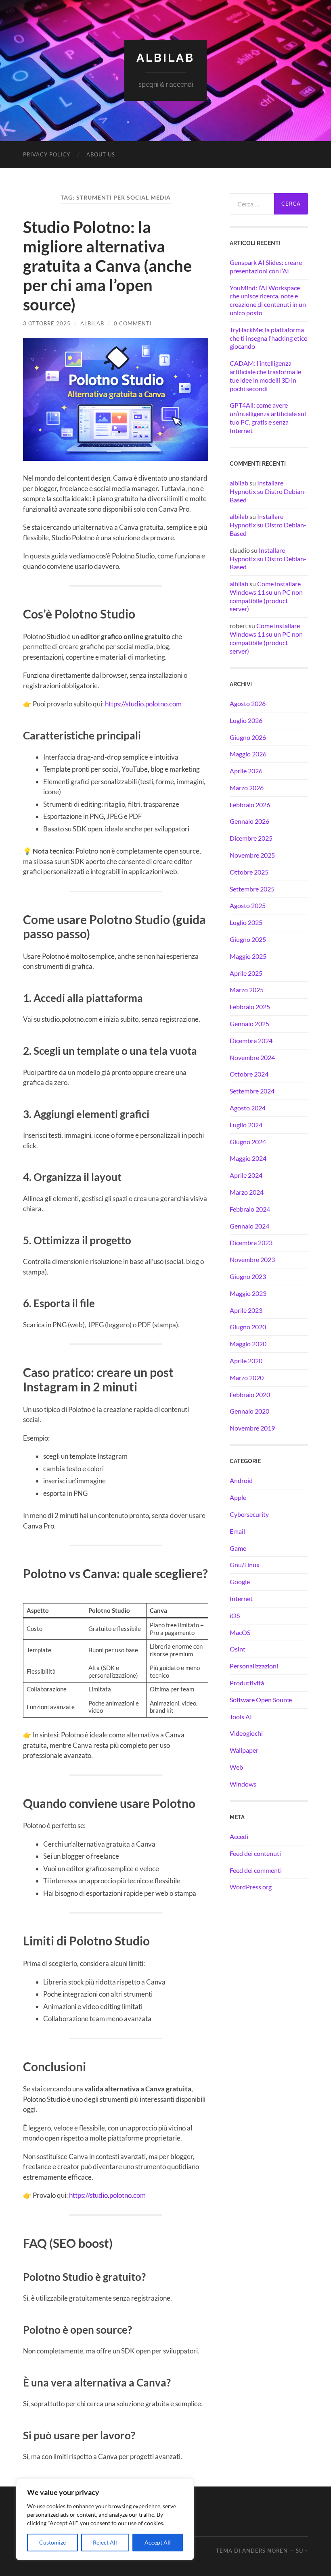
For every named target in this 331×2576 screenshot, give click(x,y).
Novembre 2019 (252, 1428)
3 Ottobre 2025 (47, 323)
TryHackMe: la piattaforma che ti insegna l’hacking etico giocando (269, 338)
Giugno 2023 (248, 1276)
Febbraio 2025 (250, 1007)
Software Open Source (261, 1700)
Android (241, 1480)
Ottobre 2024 (249, 1074)
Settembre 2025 (252, 889)
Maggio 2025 (248, 956)
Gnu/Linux (245, 1565)
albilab (92, 323)
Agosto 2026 (248, 703)
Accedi (239, 1836)
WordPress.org (251, 1887)
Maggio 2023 (248, 1293)
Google (240, 1582)
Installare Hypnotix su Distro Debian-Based (268, 491)
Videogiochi (246, 1733)
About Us (101, 154)
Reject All (105, 2542)
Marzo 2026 (247, 788)
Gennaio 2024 (249, 1226)
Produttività (247, 1683)
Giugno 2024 (248, 1142)
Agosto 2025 (248, 905)
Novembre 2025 (252, 855)
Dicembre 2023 (251, 1242)
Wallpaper (244, 1750)
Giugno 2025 (248, 939)
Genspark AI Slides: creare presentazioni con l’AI (266, 267)
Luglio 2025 (246, 922)
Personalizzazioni (254, 1666)
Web (236, 1767)
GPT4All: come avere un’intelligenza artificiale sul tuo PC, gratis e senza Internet (268, 418)
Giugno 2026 (248, 737)
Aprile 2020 (246, 1361)
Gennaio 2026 (249, 821)
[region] (105, 2519)
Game (238, 1548)
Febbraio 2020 (250, 1394)
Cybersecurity (249, 1514)
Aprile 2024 (246, 1175)
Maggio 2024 (248, 1158)
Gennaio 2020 (249, 1411)
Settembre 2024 (252, 1091)
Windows (243, 1784)
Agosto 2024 (248, 1108)
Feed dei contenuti (255, 1853)
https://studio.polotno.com (143, 704)
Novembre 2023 (252, 1259)
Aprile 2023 (246, 1310)
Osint (238, 1649)
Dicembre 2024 (251, 1040)
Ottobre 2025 (249, 872)
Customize (52, 2542)
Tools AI (241, 1717)
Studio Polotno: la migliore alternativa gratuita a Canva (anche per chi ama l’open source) (107, 266)
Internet (241, 1598)
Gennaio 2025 (249, 1024)
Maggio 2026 (248, 754)
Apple (238, 1497)
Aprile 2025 (246, 973)
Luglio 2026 (246, 720)
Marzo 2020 (247, 1378)
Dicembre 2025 (251, 838)
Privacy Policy (47, 154)
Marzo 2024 (247, 1192)
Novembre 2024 (252, 1057)
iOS (235, 1615)
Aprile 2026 (246, 771)
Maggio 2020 (248, 1344)
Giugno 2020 (248, 1327)
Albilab (165, 58)
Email (237, 1531)
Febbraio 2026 (250, 805)
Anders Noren (265, 2551)
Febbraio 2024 (250, 1209)
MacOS (240, 1632)
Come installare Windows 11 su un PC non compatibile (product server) (266, 596)
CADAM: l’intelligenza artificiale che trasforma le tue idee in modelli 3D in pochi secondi (265, 376)
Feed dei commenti (256, 1870)
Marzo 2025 (247, 990)
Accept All (158, 2542)
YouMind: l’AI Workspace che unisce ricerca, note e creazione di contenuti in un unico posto (268, 300)
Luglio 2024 (246, 1125)
